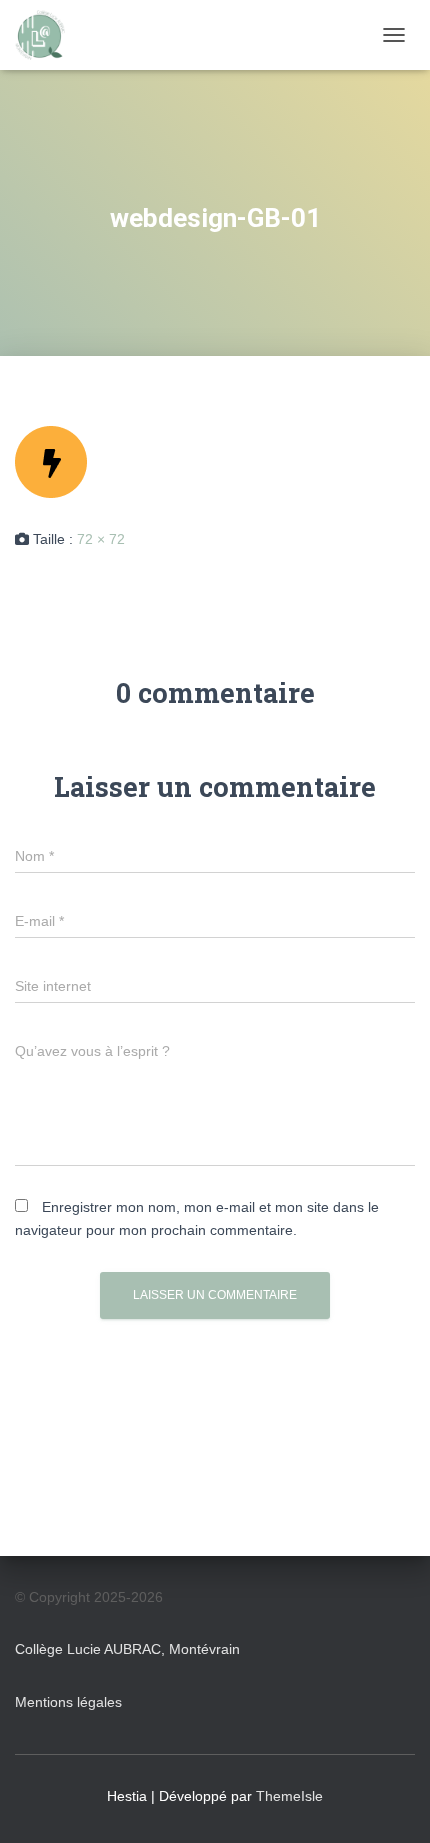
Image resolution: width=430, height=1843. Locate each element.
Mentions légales (68, 1702)
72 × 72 (101, 539)
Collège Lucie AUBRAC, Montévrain (127, 1649)
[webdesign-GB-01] (51, 461)
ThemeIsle (289, 1796)
